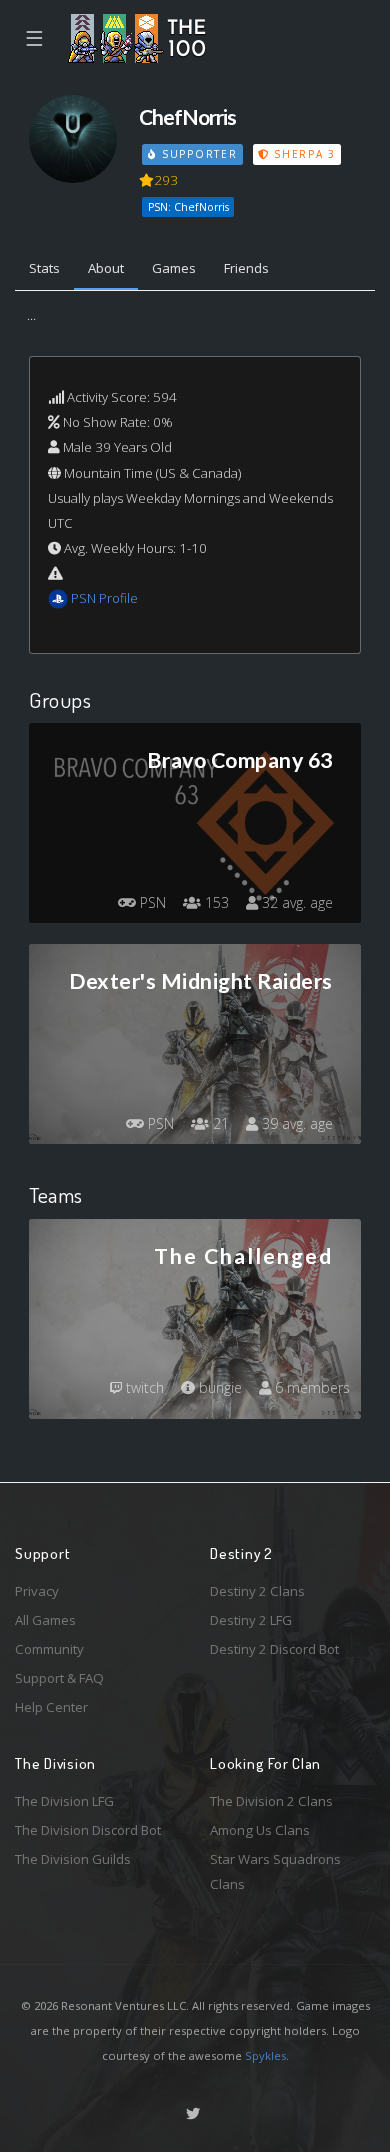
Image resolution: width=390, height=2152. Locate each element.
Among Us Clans (260, 1830)
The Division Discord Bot (88, 1830)
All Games (45, 1620)
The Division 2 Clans (271, 1801)
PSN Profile (104, 598)
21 (219, 1123)
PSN (151, 902)
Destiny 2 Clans (257, 1591)
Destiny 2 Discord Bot (274, 1649)
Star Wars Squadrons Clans (275, 1871)
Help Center (51, 1707)
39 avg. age (295, 1123)
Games (174, 268)
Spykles (265, 2055)
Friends (246, 268)
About (106, 268)
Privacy (37, 1591)
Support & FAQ (59, 1678)
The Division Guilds (73, 1859)
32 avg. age (295, 902)
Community (49, 1649)
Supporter (197, 154)
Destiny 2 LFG (251, 1620)
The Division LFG (64, 1801)
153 (215, 902)
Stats (44, 268)
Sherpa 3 (302, 154)
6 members (310, 1387)
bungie (218, 1387)
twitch (143, 1387)
